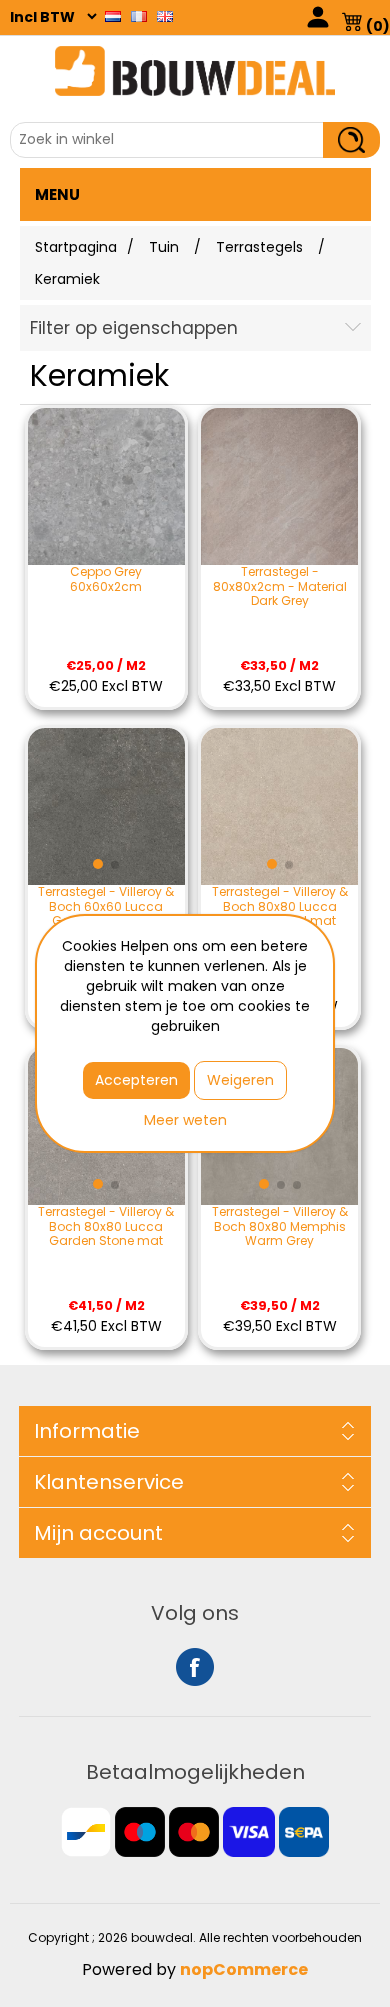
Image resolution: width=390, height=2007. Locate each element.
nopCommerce (244, 1969)
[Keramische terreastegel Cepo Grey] (106, 486)
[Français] (139, 16)
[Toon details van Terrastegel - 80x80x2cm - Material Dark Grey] (279, 486)
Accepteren (136, 1080)
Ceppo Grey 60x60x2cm (106, 579)
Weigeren (240, 1080)
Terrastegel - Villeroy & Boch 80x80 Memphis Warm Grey (280, 1226)
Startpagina (76, 247)
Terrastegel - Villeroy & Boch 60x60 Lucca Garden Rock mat (106, 906)
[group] (106, 806)
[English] (165, 16)
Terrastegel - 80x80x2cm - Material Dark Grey (280, 586)
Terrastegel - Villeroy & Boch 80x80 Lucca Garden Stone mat (106, 1226)
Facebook (195, 1667)
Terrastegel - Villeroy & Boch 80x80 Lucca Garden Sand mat (280, 906)
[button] (98, 864)
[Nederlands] (113, 16)
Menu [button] (57, 194)
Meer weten (185, 1120)
